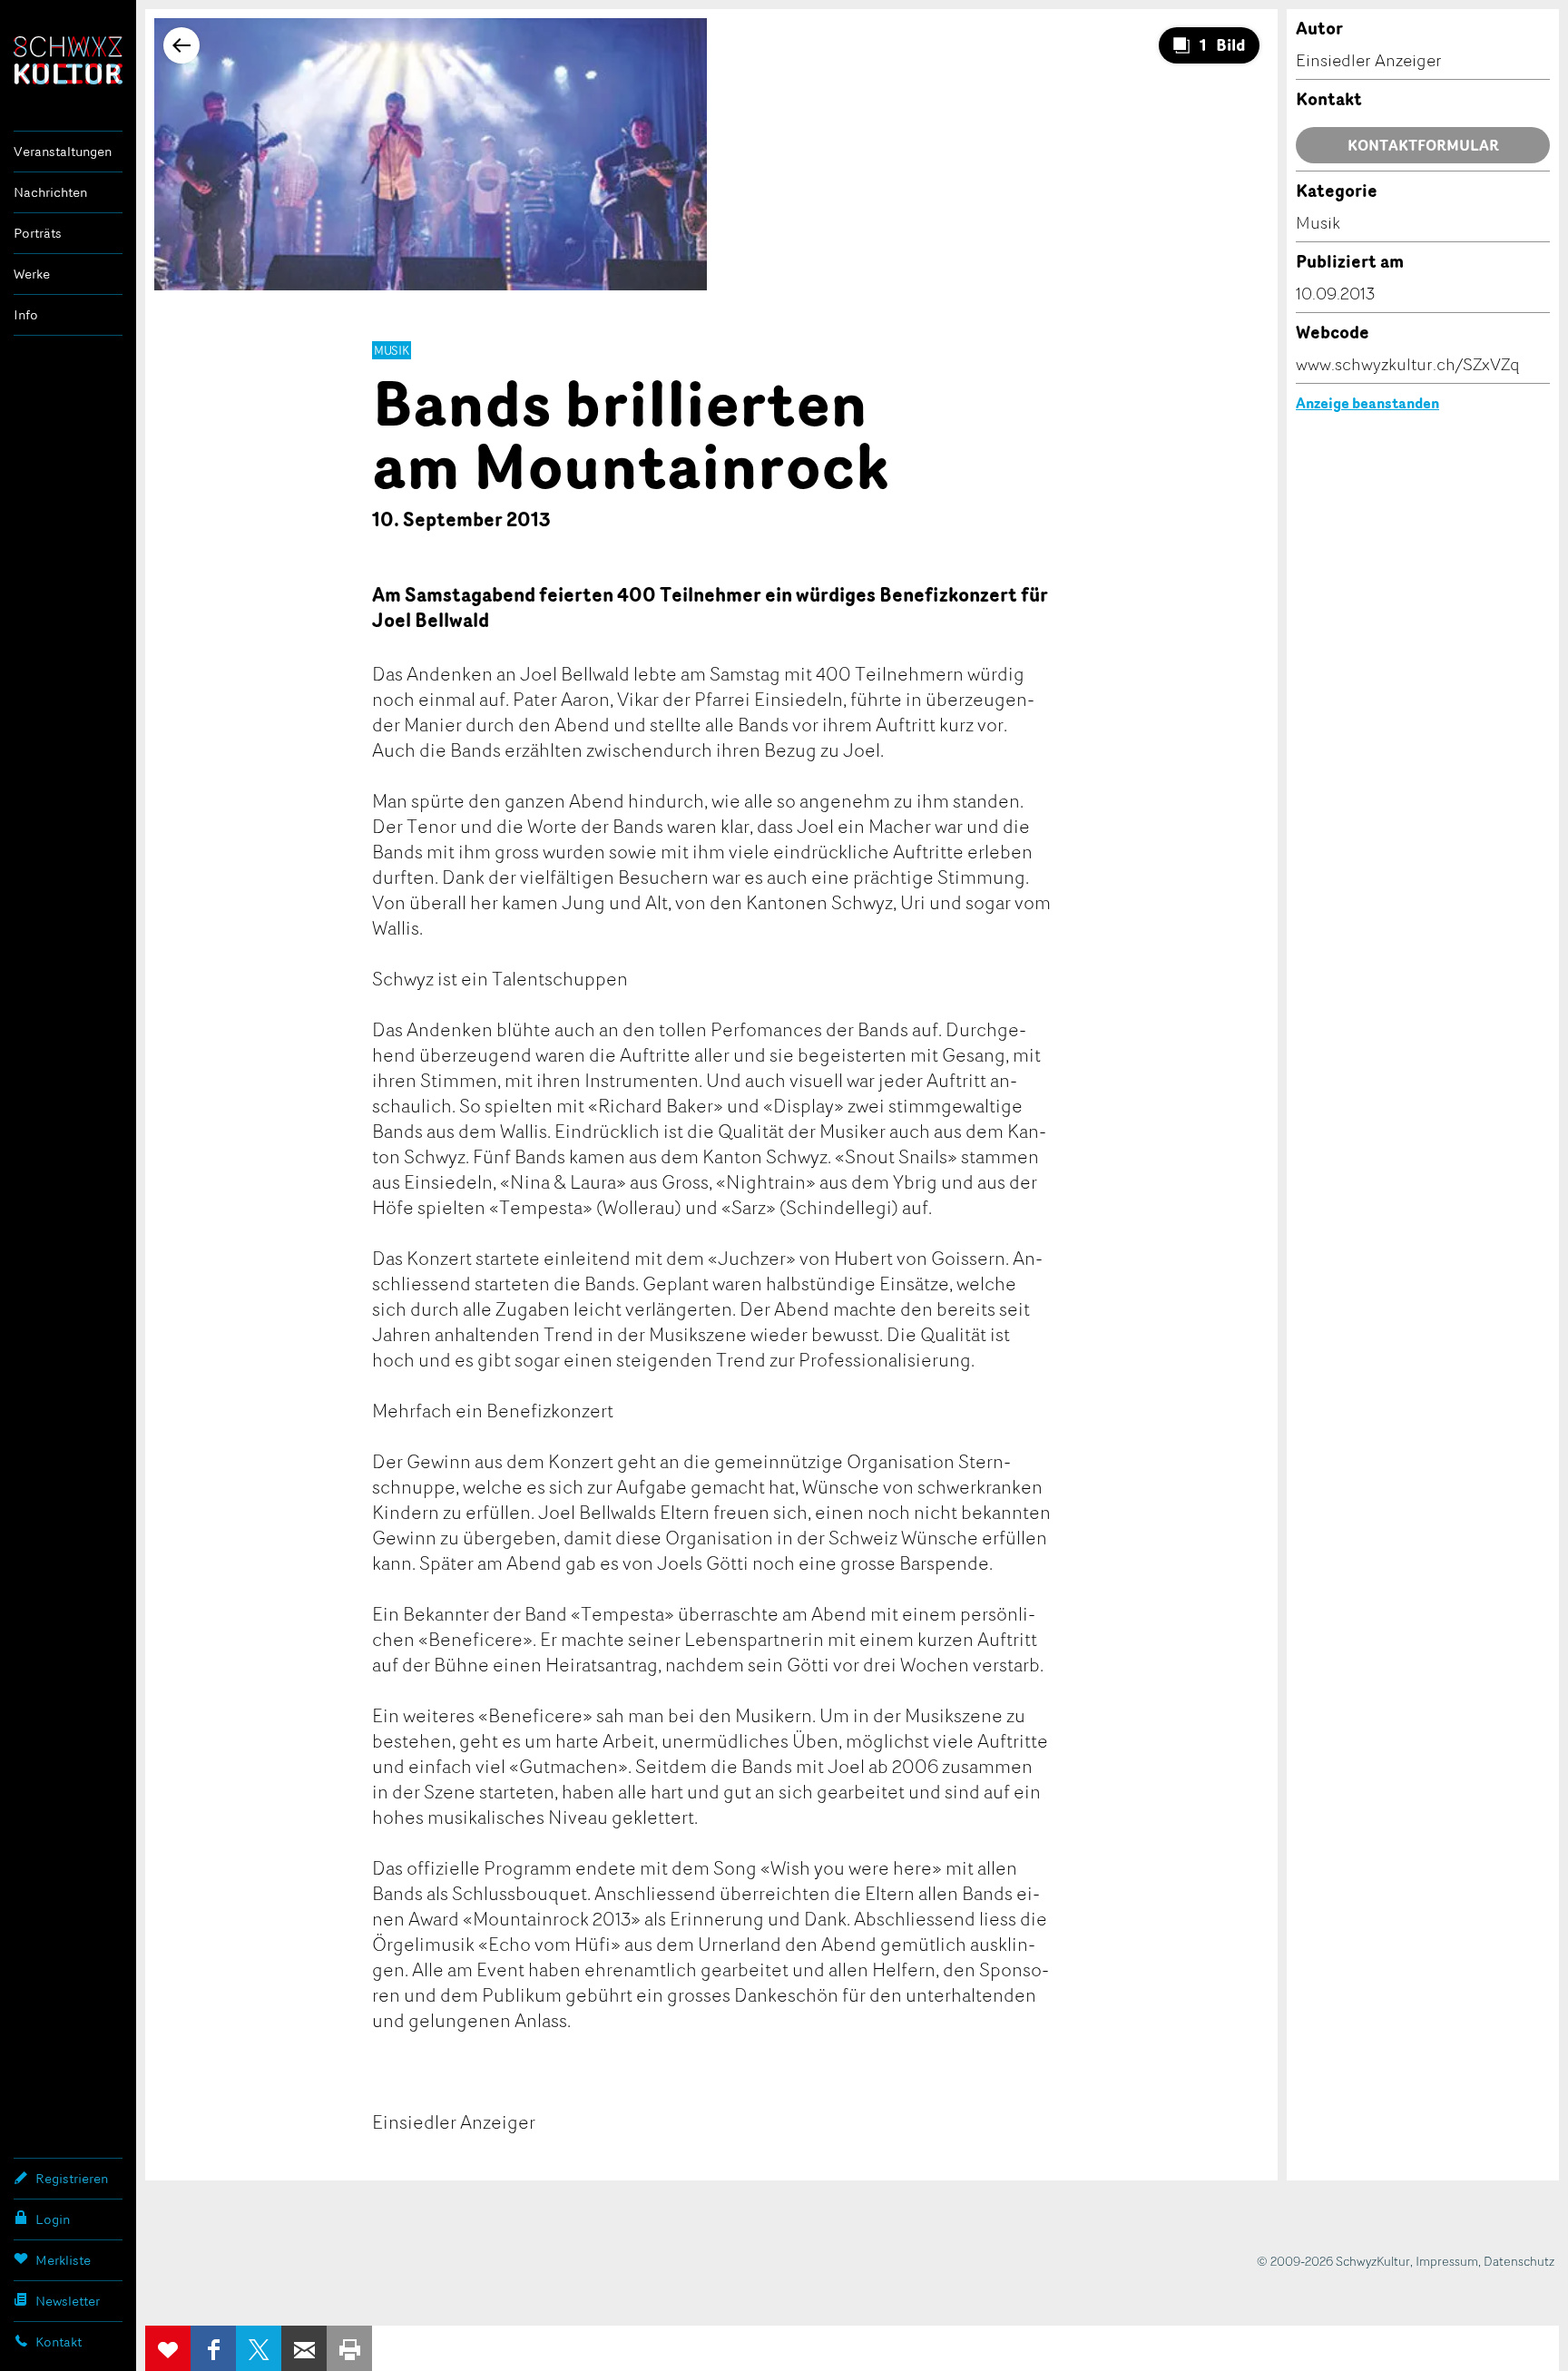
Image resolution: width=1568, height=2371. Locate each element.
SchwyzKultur (68, 60)
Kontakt (59, 2342)
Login (53, 2219)
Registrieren (72, 2178)
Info (26, 314)
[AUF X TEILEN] (259, 2348)
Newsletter (68, 2301)
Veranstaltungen (63, 151)
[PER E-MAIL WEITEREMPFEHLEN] (304, 2348)
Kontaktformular (1423, 145)
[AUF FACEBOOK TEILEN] (213, 2348)
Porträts (38, 233)
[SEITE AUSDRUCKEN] (349, 2348)
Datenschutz (1519, 2261)
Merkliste (63, 2260)
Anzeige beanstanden (1367, 403)
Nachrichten (50, 192)
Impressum (1447, 2261)
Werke (32, 274)
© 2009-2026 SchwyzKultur (1333, 2261)
